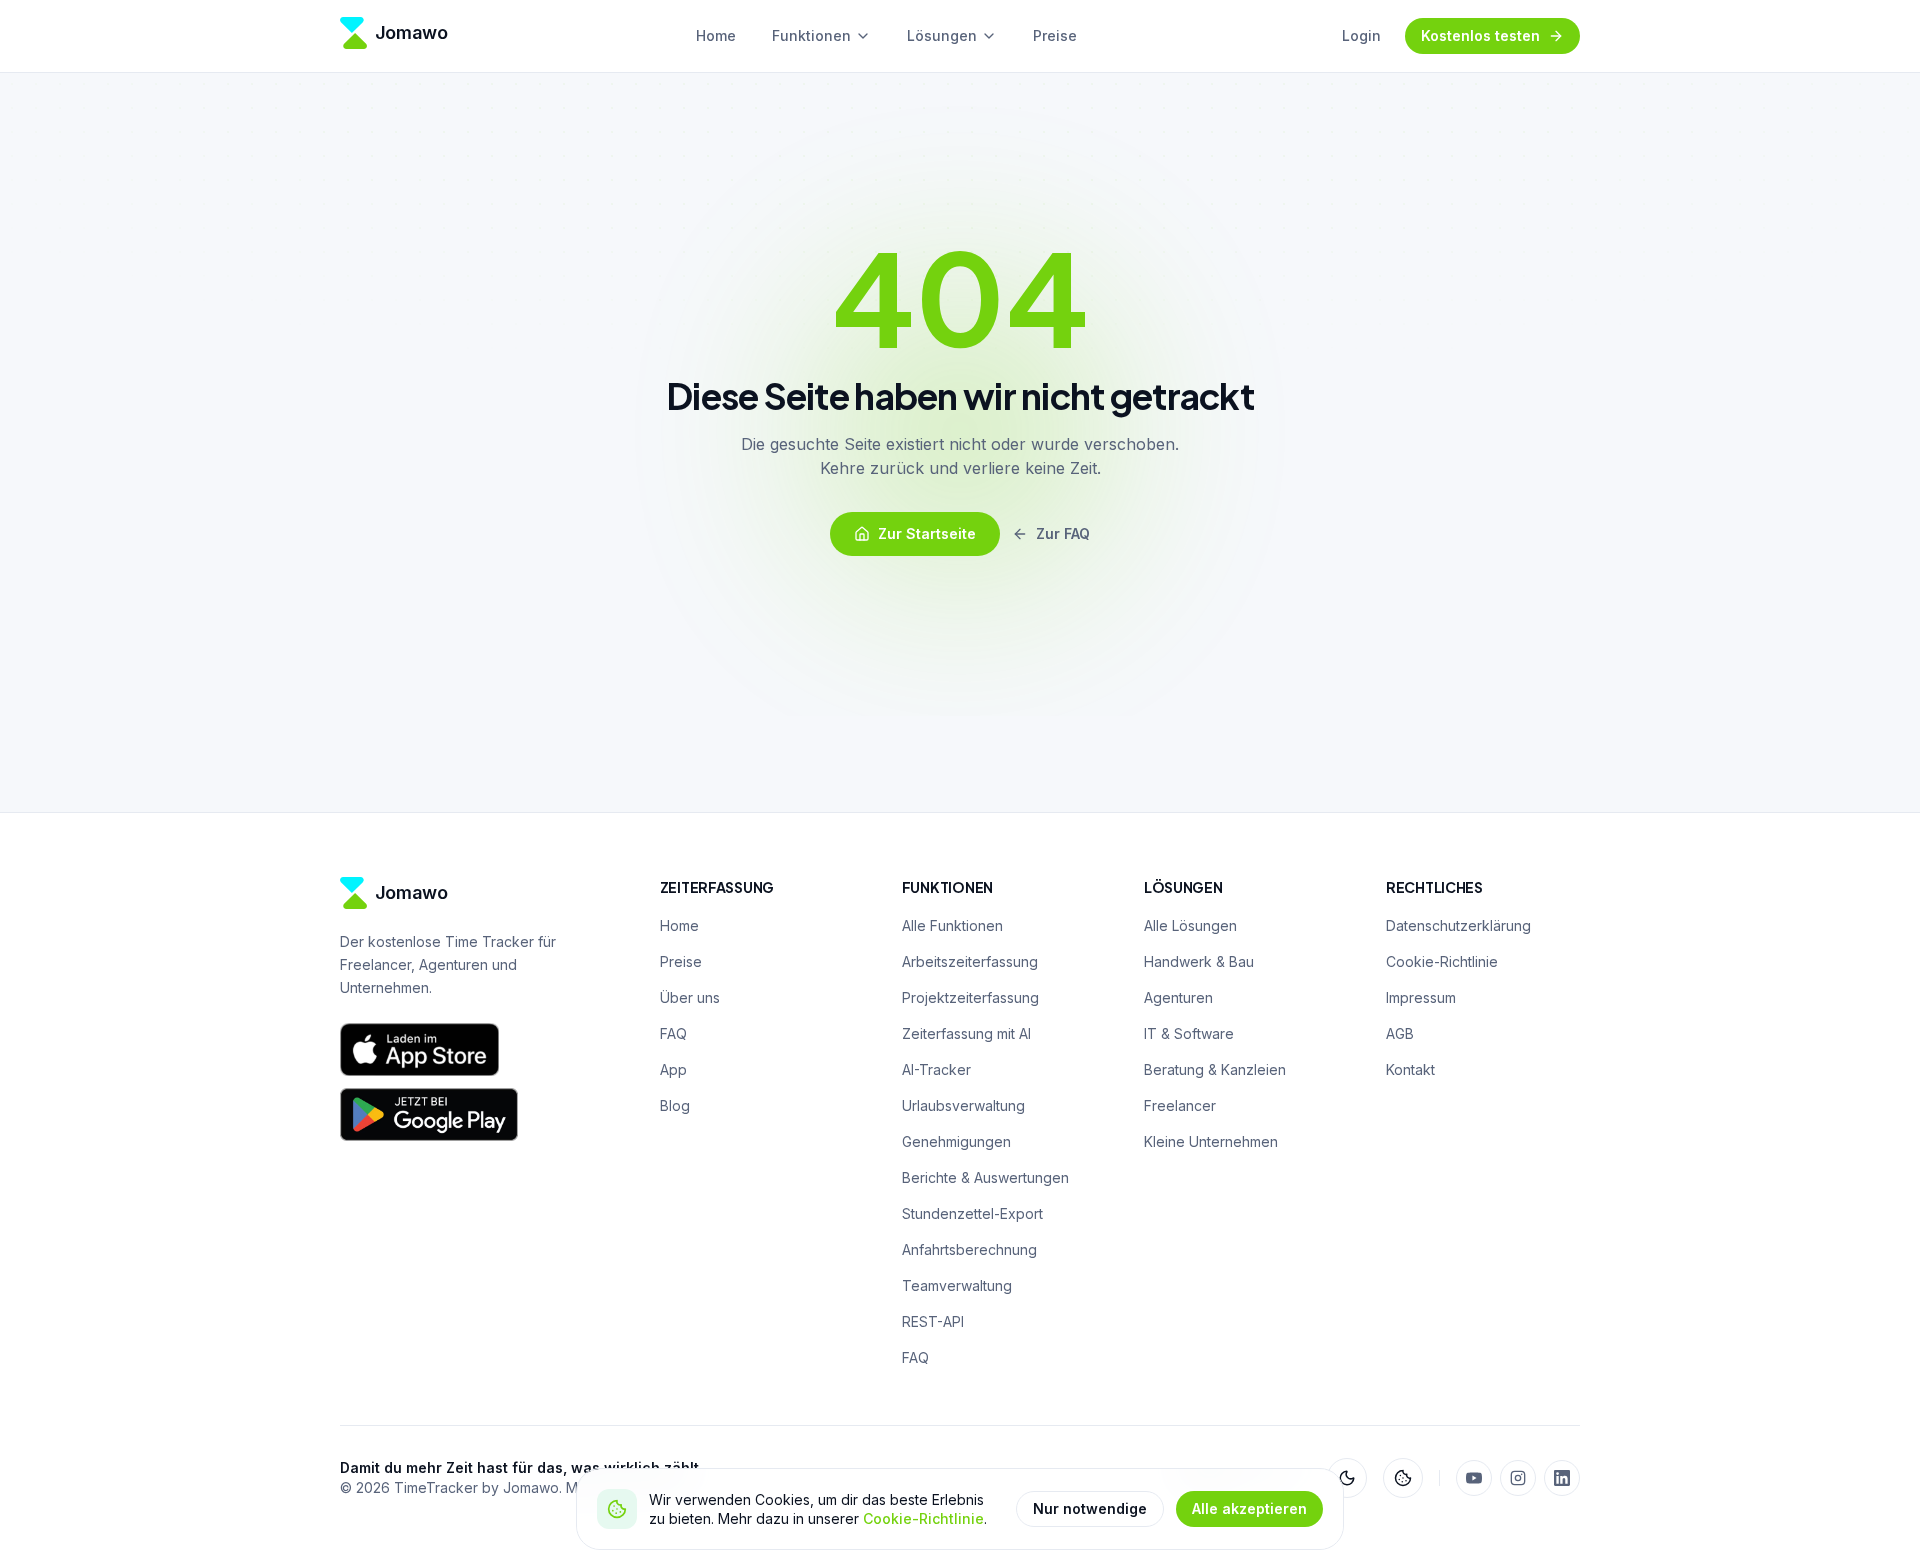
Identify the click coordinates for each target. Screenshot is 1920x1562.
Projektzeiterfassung (970, 997)
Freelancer (1180, 1105)
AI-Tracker (936, 1069)
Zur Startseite (927, 533)
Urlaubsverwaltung (963, 1105)
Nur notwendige (1090, 1508)
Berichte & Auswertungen (985, 1177)
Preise (1055, 35)
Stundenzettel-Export (972, 1213)
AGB (1400, 1033)
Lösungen (942, 35)
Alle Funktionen (952, 925)
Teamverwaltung (957, 1285)
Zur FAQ (1063, 533)
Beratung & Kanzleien (1215, 1069)
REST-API (933, 1321)
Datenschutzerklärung (1458, 925)
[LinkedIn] (1562, 1478)
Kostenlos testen (1480, 35)
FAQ (673, 1033)
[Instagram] (1518, 1478)
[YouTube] (1474, 1478)
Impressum (1421, 997)
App (673, 1069)
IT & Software (1189, 1033)
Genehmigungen (956, 1141)
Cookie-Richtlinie (923, 1518)
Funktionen (811, 35)
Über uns (690, 997)
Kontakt (1410, 1069)
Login (1361, 35)
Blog (675, 1105)
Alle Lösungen (1190, 925)
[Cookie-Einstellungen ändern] (1403, 1478)
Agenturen (1178, 997)
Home (716, 35)
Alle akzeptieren (1249, 1508)
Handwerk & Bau (1199, 961)
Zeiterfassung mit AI (966, 1033)
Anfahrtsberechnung (969, 1249)
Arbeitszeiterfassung (970, 961)
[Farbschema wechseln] (1347, 1478)
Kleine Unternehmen (1211, 1141)
